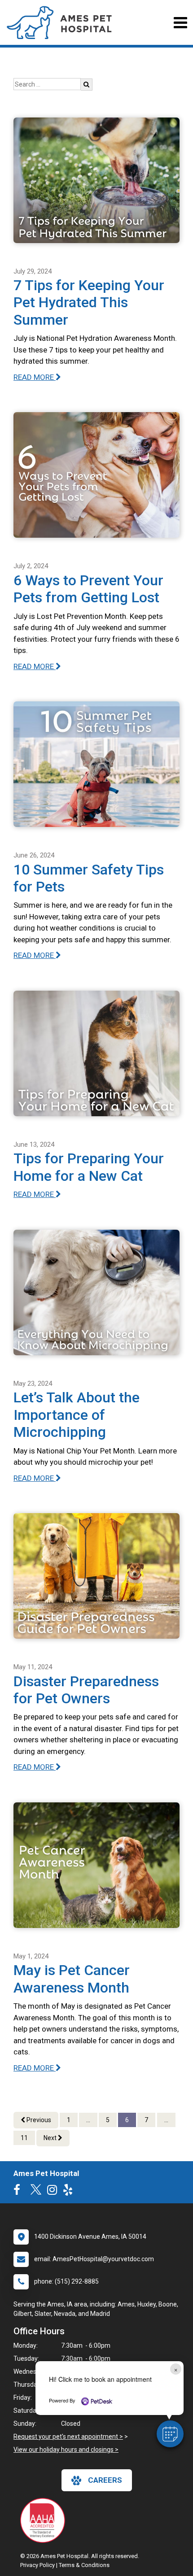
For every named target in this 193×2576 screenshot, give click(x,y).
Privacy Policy (37, 2565)
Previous (38, 2120)
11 (24, 2138)
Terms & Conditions (84, 2565)
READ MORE (35, 377)
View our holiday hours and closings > (66, 2450)
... (88, 2120)
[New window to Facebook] (19, 2192)
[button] (170, 2434)
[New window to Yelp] (70, 2192)
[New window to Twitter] (36, 2192)
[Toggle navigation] (180, 23)
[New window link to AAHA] (45, 2520)
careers (105, 2480)
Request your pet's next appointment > (68, 2437)
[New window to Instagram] (54, 2192)
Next (51, 2138)
